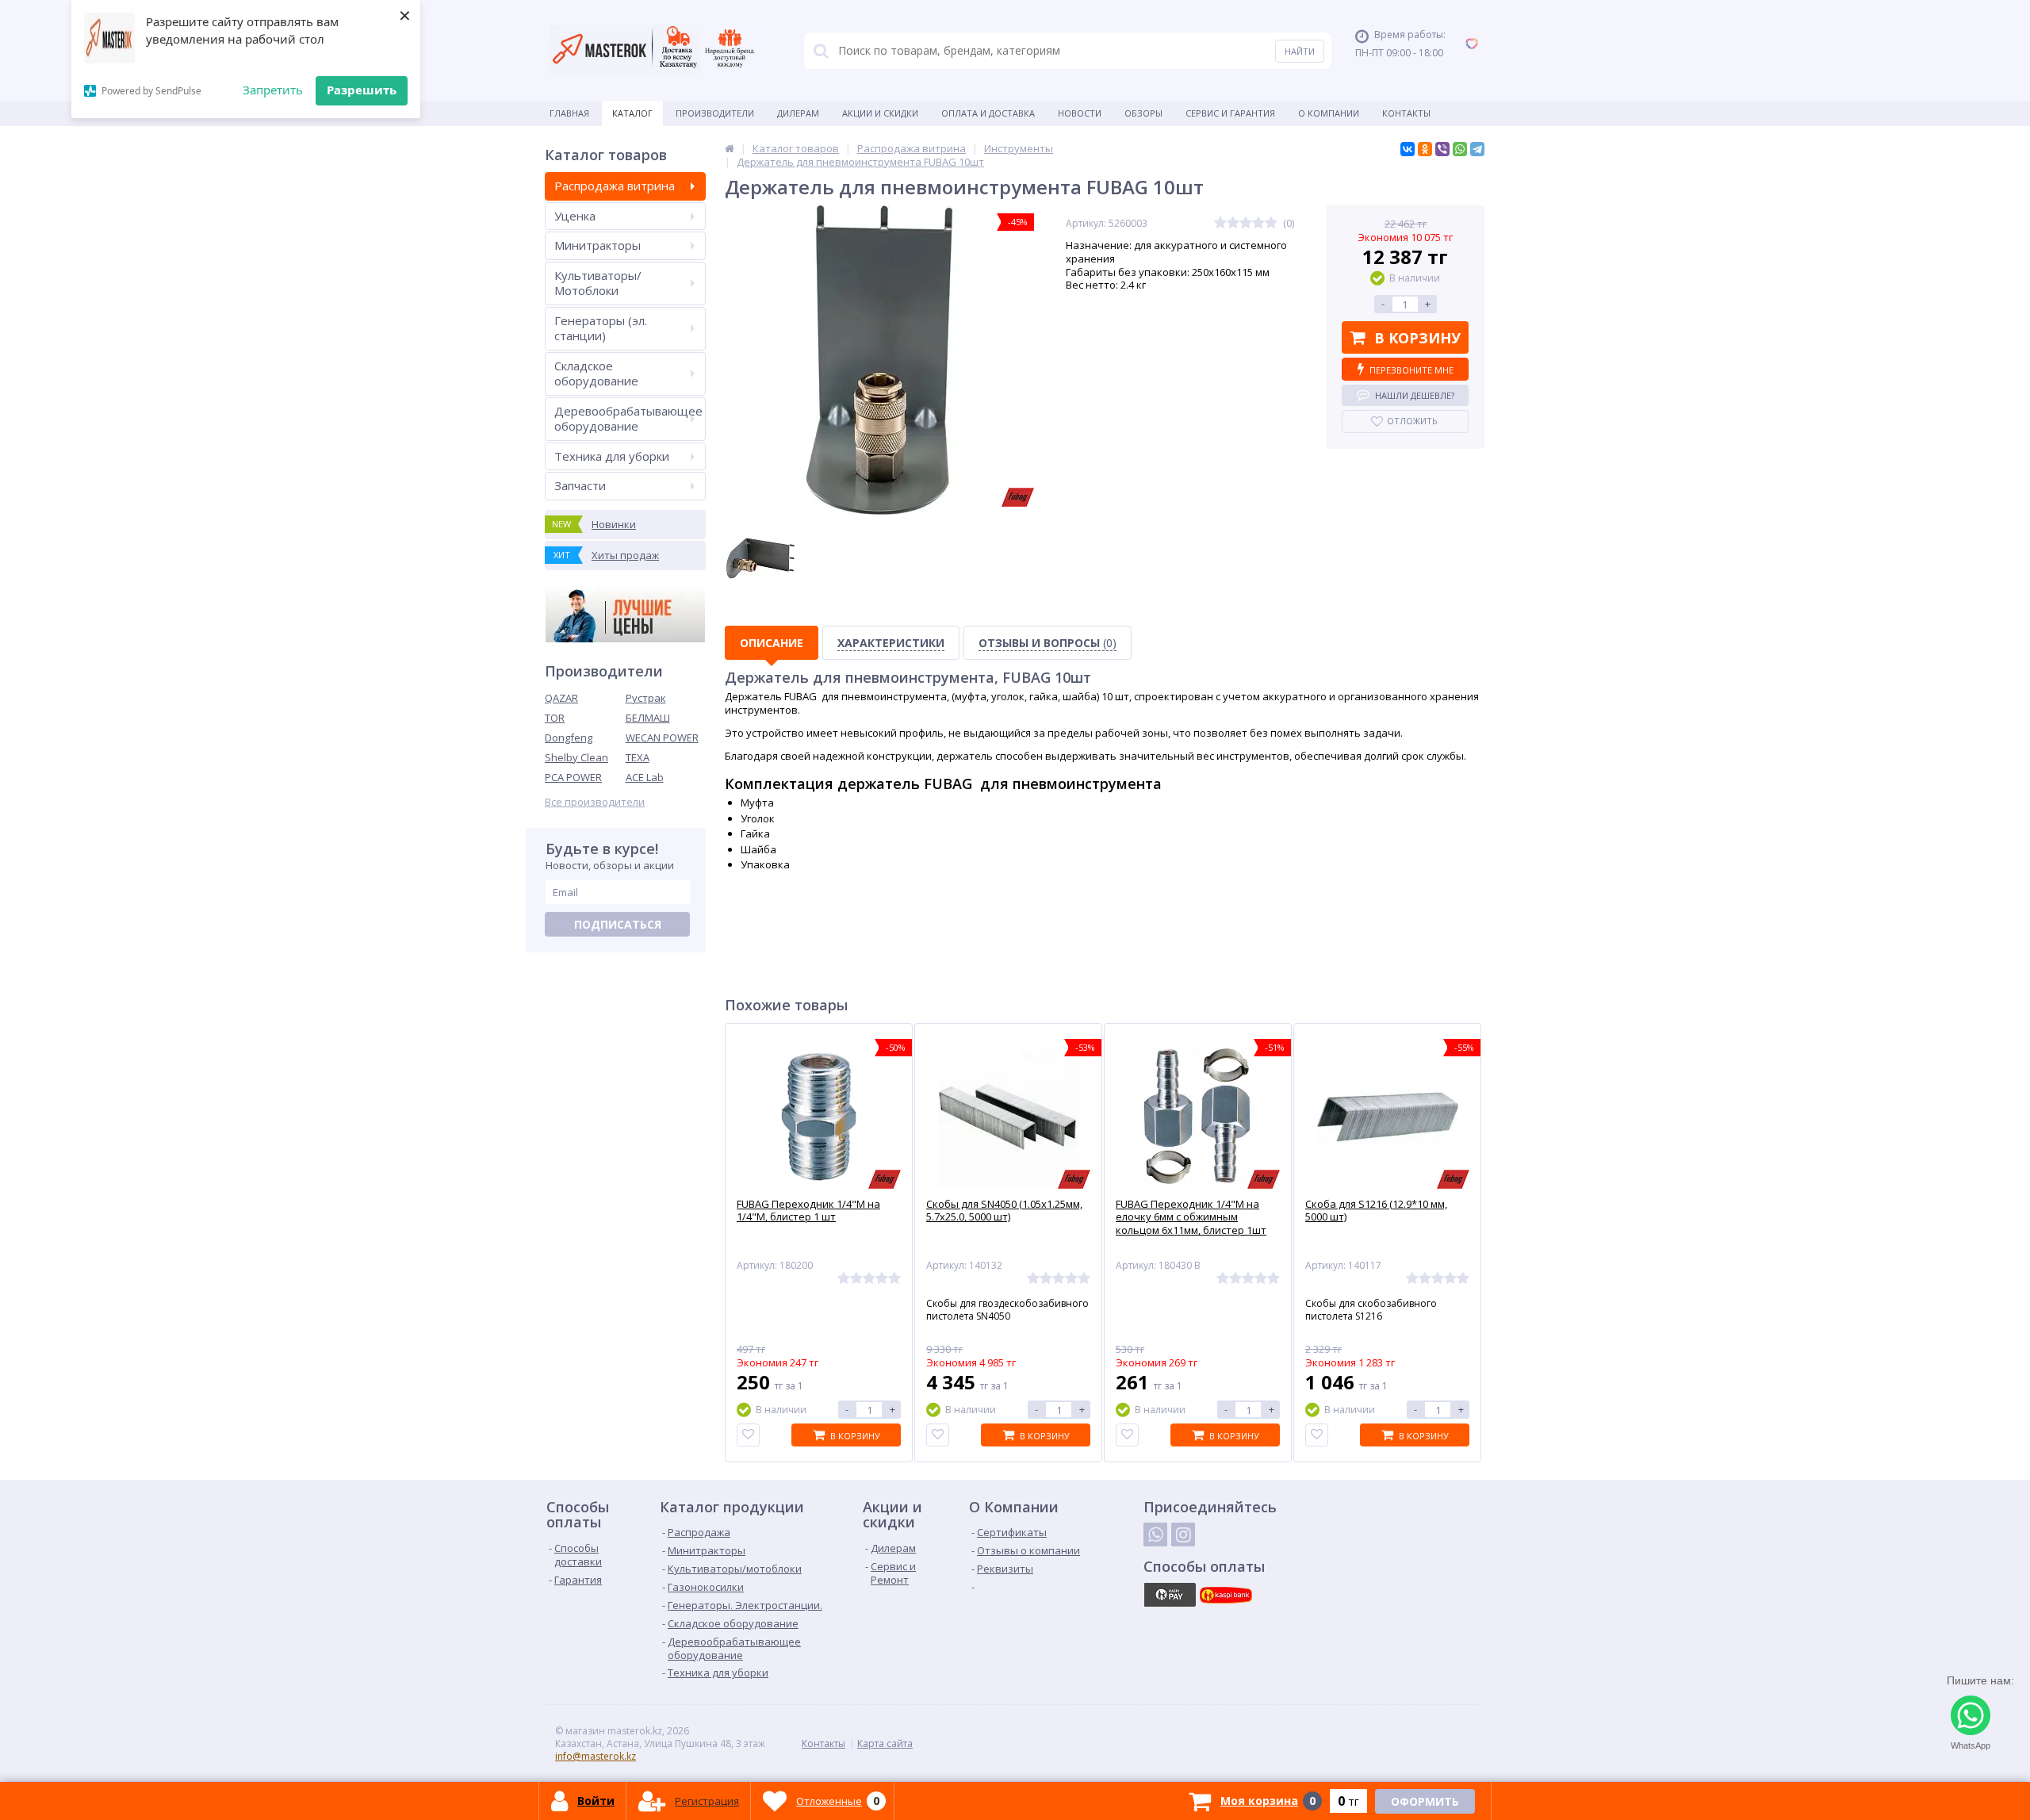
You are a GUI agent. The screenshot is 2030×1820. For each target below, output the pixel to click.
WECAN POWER (662, 738)
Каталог (632, 113)
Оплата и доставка (988, 113)
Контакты (1406, 113)
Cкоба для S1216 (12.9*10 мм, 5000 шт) (1376, 1211)
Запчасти (580, 485)
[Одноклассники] (1425, 149)
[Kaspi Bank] (1226, 1595)
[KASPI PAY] (1170, 1595)
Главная (569, 113)
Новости (1080, 113)
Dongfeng (569, 738)
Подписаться (618, 924)
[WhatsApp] (1460, 149)
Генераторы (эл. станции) (601, 328)
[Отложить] (748, 1435)
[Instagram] (1183, 1535)
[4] (1258, 223)
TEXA (638, 757)
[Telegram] (1477, 149)
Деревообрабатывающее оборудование (628, 419)
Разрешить (362, 90)
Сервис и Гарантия (1230, 113)
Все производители (595, 802)
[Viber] (1442, 149)
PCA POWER (573, 777)
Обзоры (1143, 113)
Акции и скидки (880, 113)
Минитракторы (598, 245)
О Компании (1329, 113)
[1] (1220, 223)
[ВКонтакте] (1408, 149)
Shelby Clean (576, 757)
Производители (715, 113)
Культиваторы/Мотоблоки (598, 283)
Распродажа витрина (615, 186)
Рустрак (646, 698)
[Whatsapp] (1155, 1535)
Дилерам (798, 113)
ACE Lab (645, 777)
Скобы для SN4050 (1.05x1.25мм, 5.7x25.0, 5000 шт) (1004, 1211)
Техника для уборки (612, 456)
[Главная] (730, 148)
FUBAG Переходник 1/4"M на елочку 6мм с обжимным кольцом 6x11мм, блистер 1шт (1191, 1218)
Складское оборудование (596, 374)
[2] (1233, 223)
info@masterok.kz (596, 1756)
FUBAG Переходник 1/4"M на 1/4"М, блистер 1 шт (808, 1211)
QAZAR (561, 698)
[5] (1271, 223)
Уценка (575, 216)
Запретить (273, 90)
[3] (1246, 223)
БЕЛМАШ (648, 718)
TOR (555, 718)
